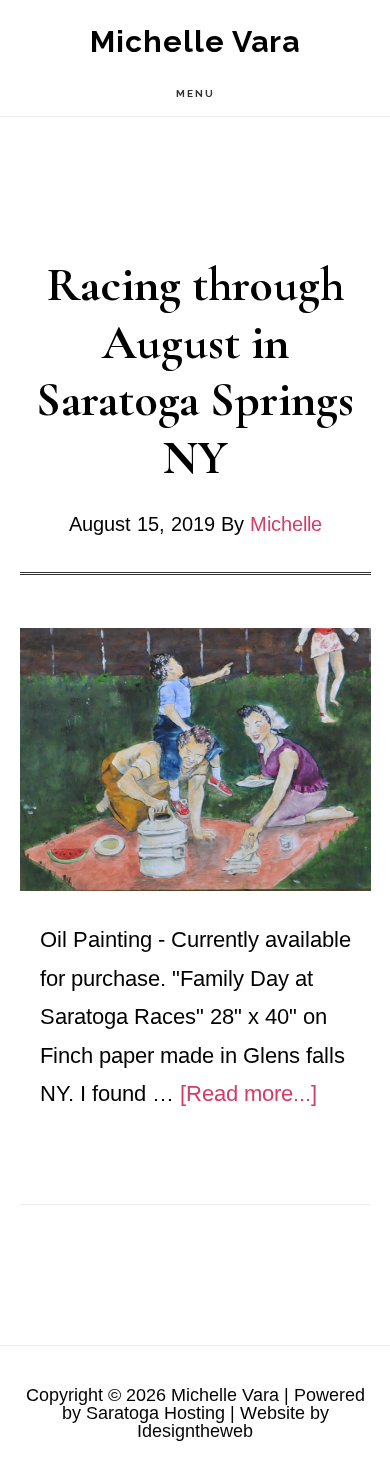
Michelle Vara (195, 41)
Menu (195, 93)
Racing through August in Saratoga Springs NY (195, 371)
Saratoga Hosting (155, 1413)
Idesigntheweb (195, 1431)
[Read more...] (248, 1093)
